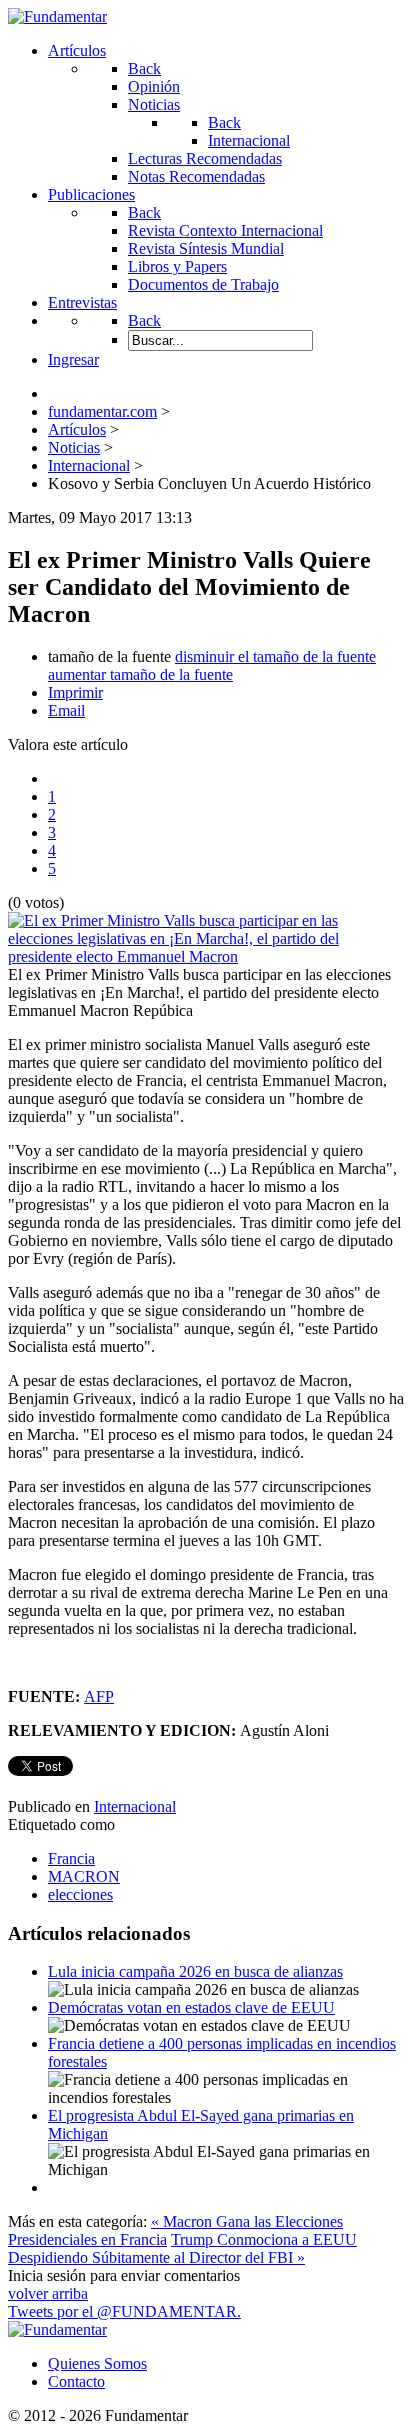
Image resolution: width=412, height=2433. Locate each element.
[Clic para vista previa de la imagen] (206, 956)
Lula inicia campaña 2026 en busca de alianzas (195, 1971)
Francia (71, 1858)
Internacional (135, 1806)
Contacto (76, 2381)
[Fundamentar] (57, 16)
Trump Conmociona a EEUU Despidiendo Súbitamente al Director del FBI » (182, 2248)
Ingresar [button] (73, 359)
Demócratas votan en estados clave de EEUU (191, 2007)
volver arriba (48, 2293)
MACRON (84, 1876)
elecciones (80, 1894)
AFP (99, 1696)
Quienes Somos (97, 2363)
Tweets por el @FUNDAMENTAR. (124, 2311)
